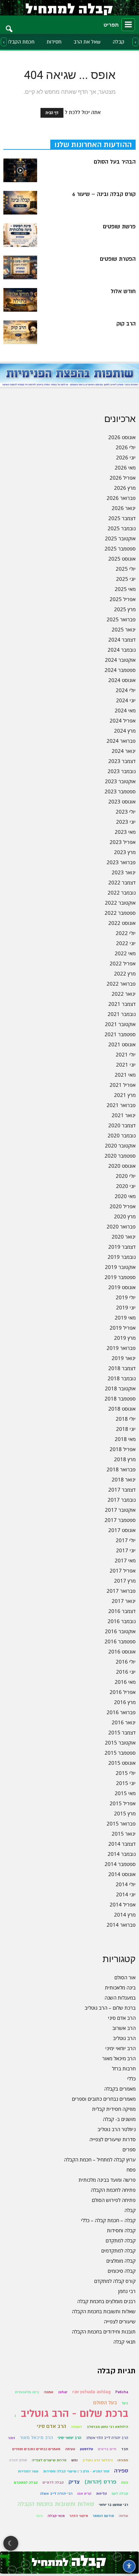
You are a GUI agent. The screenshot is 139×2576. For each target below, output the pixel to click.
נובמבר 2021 (122, 1014)
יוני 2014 (126, 1894)
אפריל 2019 (123, 1328)
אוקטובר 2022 (120, 903)
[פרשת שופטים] (20, 235)
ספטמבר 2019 (120, 1277)
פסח (131, 2170)
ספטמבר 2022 (120, 913)
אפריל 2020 (123, 1206)
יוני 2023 (126, 822)
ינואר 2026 (124, 508)
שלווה (123, 2516)
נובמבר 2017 (122, 1500)
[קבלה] (69, 8)
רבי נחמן (127, 2291)
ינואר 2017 (124, 1601)
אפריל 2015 (123, 1803)
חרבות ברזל (124, 2068)
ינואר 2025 (124, 629)
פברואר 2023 (121, 862)
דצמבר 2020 (122, 1125)
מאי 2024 (125, 710)
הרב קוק (126, 324)
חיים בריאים (107, 2449)
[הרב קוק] (20, 332)
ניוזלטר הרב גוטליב (117, 2129)
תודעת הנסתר (103, 2516)
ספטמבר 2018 (120, 1398)
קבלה (119, 42)
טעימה (70, 2449)
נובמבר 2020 (122, 1135)
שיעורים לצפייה (120, 2321)
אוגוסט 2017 (122, 1530)
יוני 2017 (126, 1550)
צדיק (74, 2482)
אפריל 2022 (123, 963)
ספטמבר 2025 (120, 548)
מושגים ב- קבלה (119, 2119)
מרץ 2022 (125, 973)
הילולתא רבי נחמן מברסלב (107, 2427)
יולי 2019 (126, 1297)
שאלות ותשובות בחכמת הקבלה (104, 2311)
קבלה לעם (120, 2494)
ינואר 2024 (124, 751)
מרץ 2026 (125, 488)
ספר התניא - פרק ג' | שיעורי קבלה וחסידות (76, 2471)
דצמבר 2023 (122, 761)
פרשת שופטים (119, 227)
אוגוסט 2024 (122, 680)
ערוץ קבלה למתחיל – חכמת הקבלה (100, 2159)
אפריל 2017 (123, 1570)
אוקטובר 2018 (120, 1388)
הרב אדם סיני (122, 2018)
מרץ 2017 (125, 1581)
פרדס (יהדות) (100, 2482)
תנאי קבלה (124, 2342)
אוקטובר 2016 (120, 1631)
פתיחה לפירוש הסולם (114, 2200)
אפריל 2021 (123, 1085)
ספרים (129, 2149)
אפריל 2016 (123, 1692)
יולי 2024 (126, 690)
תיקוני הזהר (79, 2516)
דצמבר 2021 (122, 1004)
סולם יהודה (18, 2460)
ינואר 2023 (124, 872)
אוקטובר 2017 (120, 1510)
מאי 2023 (125, 832)
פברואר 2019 (121, 1348)
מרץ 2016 (125, 1702)
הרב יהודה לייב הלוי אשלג (107, 2438)
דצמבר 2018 (122, 1368)
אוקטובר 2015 (120, 1743)
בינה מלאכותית (120, 1987)
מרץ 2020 (125, 1216)
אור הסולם (125, 1977)
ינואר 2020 (124, 1237)
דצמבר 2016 (122, 1611)
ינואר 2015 (124, 1834)
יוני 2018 (126, 1429)
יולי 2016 (126, 1662)
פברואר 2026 (121, 498)
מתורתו (123, 2460)
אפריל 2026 (123, 478)
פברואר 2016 (121, 1712)
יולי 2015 (126, 1773)
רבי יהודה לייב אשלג (56, 2494)
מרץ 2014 (125, 1915)
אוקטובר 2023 (120, 781)
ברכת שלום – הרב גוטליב (110, 2008)
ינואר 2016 (124, 1722)
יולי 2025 (126, 569)
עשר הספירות (28, 2471)
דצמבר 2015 (122, 1732)
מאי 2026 (125, 468)
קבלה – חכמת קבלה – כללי (108, 2220)
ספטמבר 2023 (120, 791)
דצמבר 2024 (122, 640)
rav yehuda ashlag (91, 2392)
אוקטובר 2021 (120, 1024)
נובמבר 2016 (122, 1621)
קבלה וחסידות (121, 2230)
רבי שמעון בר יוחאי (114, 2505)
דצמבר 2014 (122, 1844)
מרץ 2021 (125, 1095)
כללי (131, 2078)
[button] (9, 25)
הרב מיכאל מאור (119, 2058)
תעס (39, 2516)
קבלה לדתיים (53, 2482)
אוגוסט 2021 (122, 1044)
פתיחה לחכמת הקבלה (113, 2190)
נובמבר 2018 (122, 1378)
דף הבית (52, 113)
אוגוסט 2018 (122, 1409)
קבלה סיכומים (122, 2271)
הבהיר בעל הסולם (115, 162)
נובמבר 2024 (122, 650)
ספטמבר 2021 (120, 1034)
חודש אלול (123, 291)
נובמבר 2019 (122, 1257)
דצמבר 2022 (122, 882)
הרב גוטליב (124, 2038)
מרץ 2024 (125, 731)
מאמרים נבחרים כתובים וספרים (104, 2099)
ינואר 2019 (124, 1358)
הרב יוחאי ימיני (120, 2048)
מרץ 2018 (125, 1459)
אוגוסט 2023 (122, 801)
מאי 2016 (125, 1682)
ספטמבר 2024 (120, 670)
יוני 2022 (126, 943)
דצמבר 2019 (122, 1247)
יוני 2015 (126, 1783)
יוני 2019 (126, 1307)
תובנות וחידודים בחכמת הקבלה (104, 2331)
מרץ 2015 (125, 1813)
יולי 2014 (126, 1884)
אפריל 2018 (123, 1449)
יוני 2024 (126, 700)
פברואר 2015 (121, 1823)
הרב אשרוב (124, 2028)
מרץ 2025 (125, 609)
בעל (125, 2403)
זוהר (12, 2438)
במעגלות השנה (120, 1998)
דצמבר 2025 (122, 518)
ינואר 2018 (124, 1479)
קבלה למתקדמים (118, 2251)
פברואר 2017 (121, 1591)
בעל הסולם (105, 2403)
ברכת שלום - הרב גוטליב (74, 2414)
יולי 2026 (126, 447)
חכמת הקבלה (20, 42)
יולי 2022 (126, 933)
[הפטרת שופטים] (20, 267)
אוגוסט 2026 (122, 437)
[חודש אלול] (20, 300)
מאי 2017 (125, 1560)
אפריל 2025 (123, 599)
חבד (125, 2449)
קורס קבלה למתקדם (115, 2281)
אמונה (49, 2392)
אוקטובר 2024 (120, 660)
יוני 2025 (126, 579)
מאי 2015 (125, 1793)
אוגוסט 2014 (122, 1874)
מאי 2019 (125, 1318)
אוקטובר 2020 (120, 1145)
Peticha (122, 2392)
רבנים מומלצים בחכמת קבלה (106, 2301)
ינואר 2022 (124, 994)
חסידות (54, 42)
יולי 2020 (126, 1176)
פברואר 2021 (121, 1105)
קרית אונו (84, 2494)
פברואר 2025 (121, 619)
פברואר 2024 (121, 741)
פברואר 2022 (121, 984)
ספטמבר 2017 (120, 1520)
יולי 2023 (126, 812)
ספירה (121, 2471)
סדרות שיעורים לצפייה (113, 2139)
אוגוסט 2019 (122, 1287)
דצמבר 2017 (122, 1490)
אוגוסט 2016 (122, 1651)
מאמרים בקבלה (120, 2089)
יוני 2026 (126, 457)
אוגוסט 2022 (122, 923)
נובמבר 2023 (122, 771)
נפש (74, 2460)
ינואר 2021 (124, 1115)
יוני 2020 (126, 1186)
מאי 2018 (125, 1439)
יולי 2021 (126, 1054)
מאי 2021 (125, 1075)
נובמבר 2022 (122, 893)
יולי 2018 (126, 1419)
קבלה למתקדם (121, 2240)
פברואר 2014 (121, 1925)
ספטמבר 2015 (120, 1753)
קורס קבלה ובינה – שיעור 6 (104, 194)
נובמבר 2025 (122, 528)
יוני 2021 (126, 1065)
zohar (63, 2392)
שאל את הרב (87, 42)
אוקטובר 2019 (120, 1267)
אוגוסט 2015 (122, 1763)
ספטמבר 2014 (120, 1864)
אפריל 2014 (123, 1904)
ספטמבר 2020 (120, 1156)
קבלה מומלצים (121, 2261)
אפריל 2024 (123, 720)
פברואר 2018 (121, 1469)
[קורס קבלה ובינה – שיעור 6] (20, 203)
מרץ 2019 (125, 1338)
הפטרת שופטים (118, 259)
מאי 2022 (125, 953)
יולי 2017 (126, 1540)
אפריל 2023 (123, 842)
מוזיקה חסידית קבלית (114, 2109)
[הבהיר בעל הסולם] (20, 170)
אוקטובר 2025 (120, 538)
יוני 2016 (126, 1672)
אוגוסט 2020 (122, 1166)
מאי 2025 (125, 589)
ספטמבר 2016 (120, 1641)
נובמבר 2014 (122, 1854)
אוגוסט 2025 (122, 559)
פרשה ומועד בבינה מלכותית (107, 2180)
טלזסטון (87, 2449)
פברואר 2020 (121, 1226)
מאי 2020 (125, 1196)
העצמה (76, 2427)
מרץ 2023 (125, 852)
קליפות (102, 2494)
